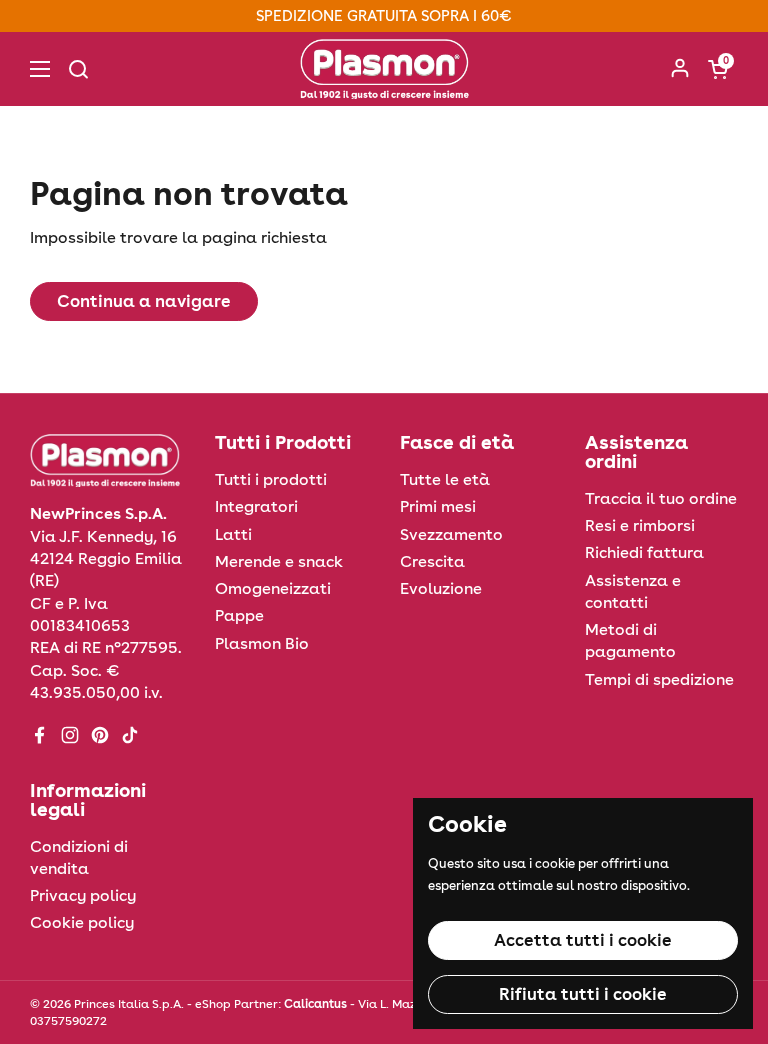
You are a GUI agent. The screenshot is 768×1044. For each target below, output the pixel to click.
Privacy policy (83, 895)
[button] (718, 69)
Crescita (432, 561)
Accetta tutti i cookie (583, 940)
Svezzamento (451, 534)
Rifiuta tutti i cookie (583, 994)
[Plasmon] (384, 69)
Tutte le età (445, 479)
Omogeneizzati (273, 588)
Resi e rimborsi (640, 525)
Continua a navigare (144, 301)
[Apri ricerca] (78, 69)
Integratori (256, 506)
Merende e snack (279, 561)
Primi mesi (438, 506)
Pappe (239, 615)
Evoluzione (441, 588)
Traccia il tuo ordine (661, 498)
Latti (233, 534)
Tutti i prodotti (271, 479)
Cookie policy (82, 922)
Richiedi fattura (644, 552)
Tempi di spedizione (659, 679)
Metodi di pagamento (630, 640)
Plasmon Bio (262, 643)
